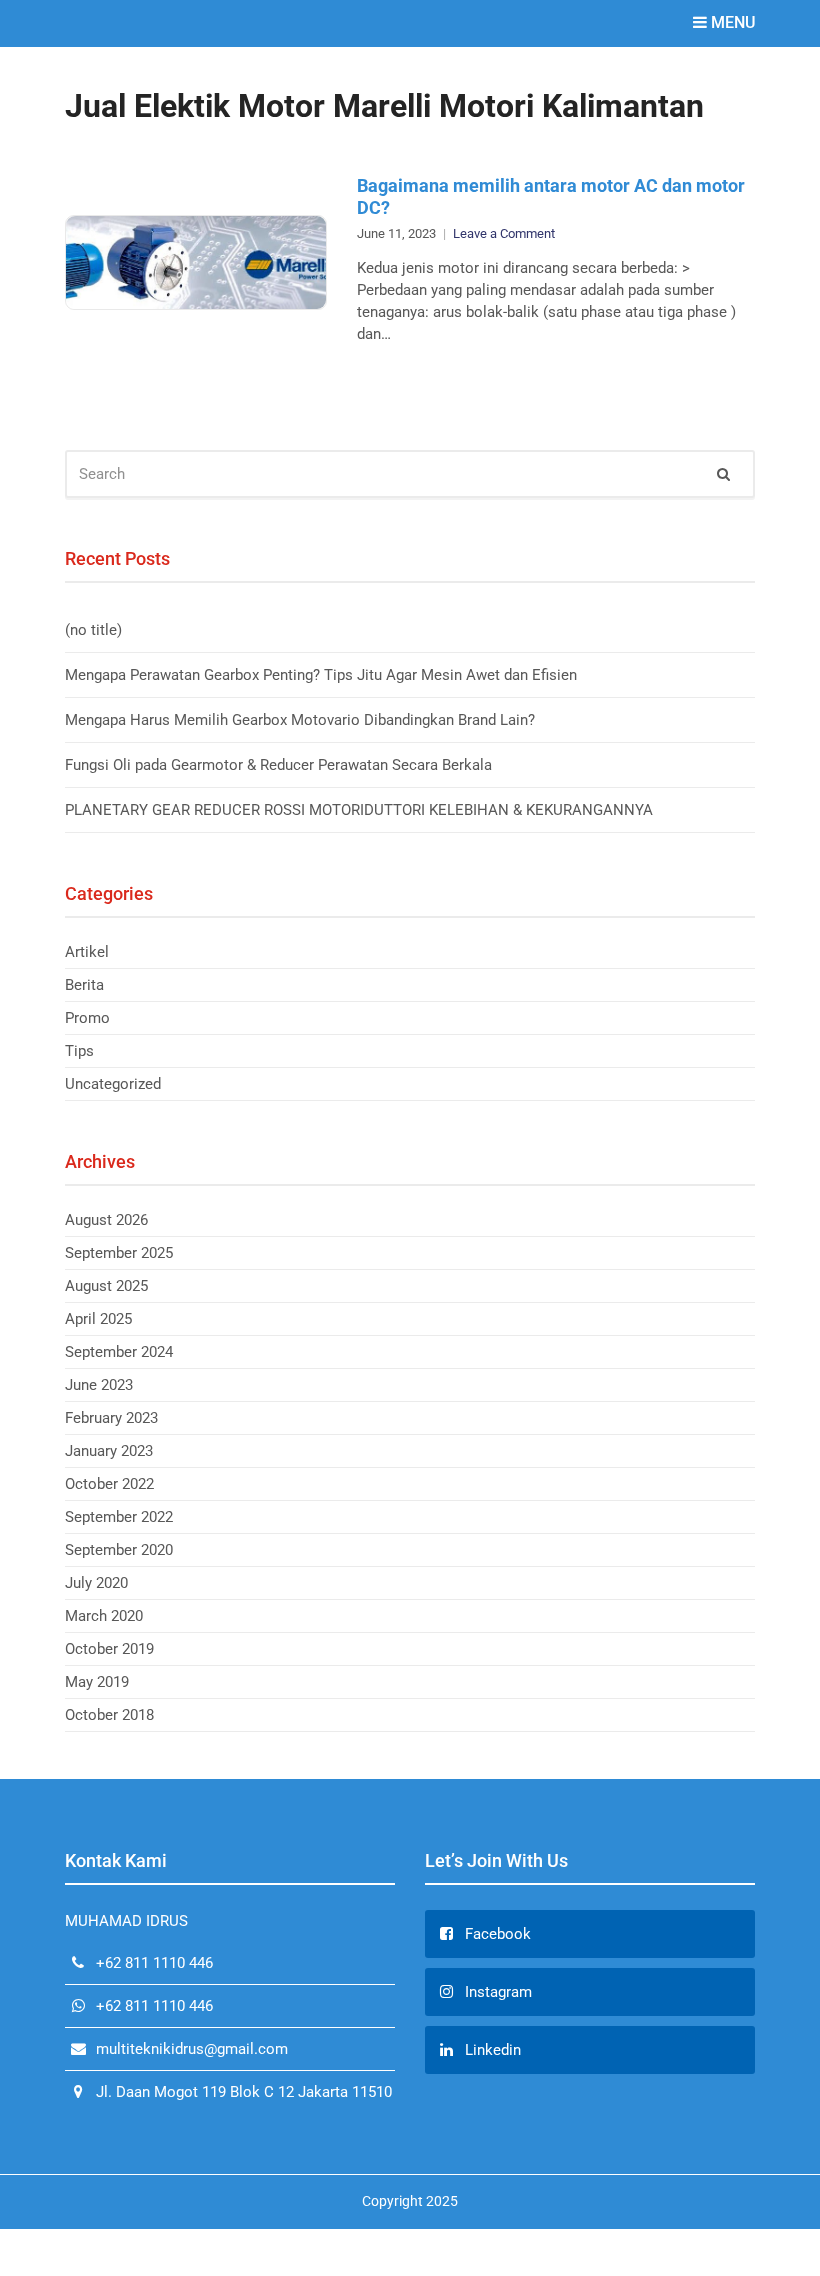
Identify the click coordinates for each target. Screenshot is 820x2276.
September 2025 (119, 1253)
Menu (731, 22)
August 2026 (106, 1220)
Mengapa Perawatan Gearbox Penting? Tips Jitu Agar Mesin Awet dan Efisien (321, 675)
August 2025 (106, 1286)
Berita (84, 985)
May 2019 (97, 1682)
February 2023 (111, 1418)
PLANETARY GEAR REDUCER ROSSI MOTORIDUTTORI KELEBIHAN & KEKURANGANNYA (359, 810)
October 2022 (109, 1484)
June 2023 (99, 1385)
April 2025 (98, 1319)
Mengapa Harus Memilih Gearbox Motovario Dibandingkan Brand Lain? (300, 720)
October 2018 (109, 1715)
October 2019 (109, 1649)
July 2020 (96, 1583)
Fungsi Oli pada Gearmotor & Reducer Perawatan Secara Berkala (278, 765)
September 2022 (119, 1517)
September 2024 (119, 1352)
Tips (79, 1051)
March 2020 (104, 1616)
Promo (87, 1018)
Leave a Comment (504, 233)
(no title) (93, 630)
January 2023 (109, 1451)
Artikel (87, 952)
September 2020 (119, 1550)
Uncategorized (113, 1084)
